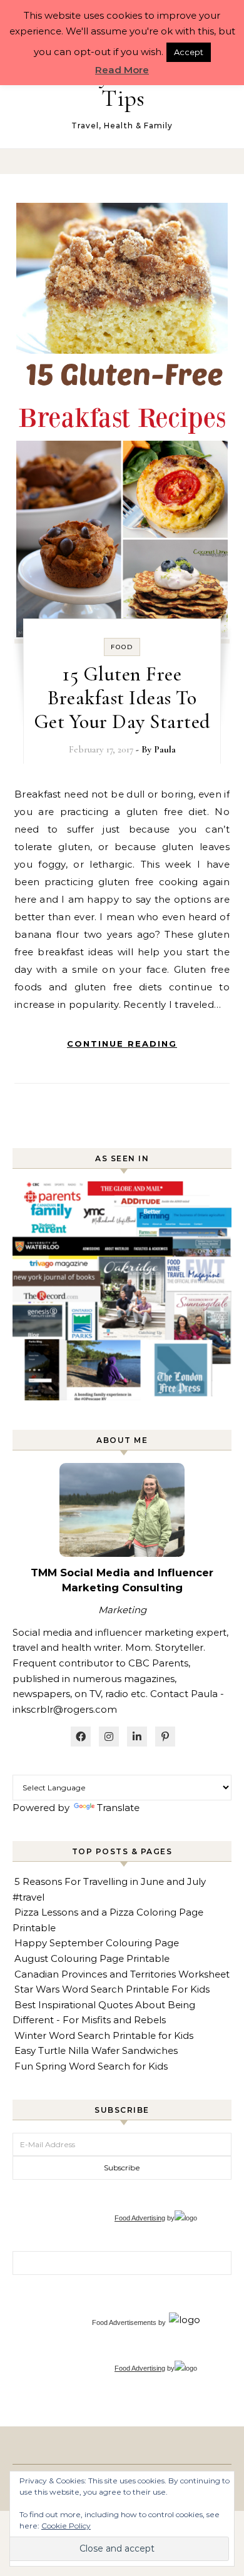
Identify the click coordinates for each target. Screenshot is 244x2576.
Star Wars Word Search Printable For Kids (112, 1989)
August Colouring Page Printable (92, 1958)
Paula (165, 749)
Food (122, 647)
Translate (118, 1808)
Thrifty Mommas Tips (123, 86)
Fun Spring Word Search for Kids (91, 2066)
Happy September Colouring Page (97, 1943)
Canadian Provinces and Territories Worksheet (122, 1974)
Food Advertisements (124, 2322)
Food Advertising (140, 2218)
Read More (122, 70)
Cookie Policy (66, 2526)
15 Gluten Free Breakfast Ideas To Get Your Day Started (122, 698)
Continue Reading (122, 1044)
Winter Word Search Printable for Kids (104, 2035)
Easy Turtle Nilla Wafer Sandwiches (96, 2050)
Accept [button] (189, 52)
